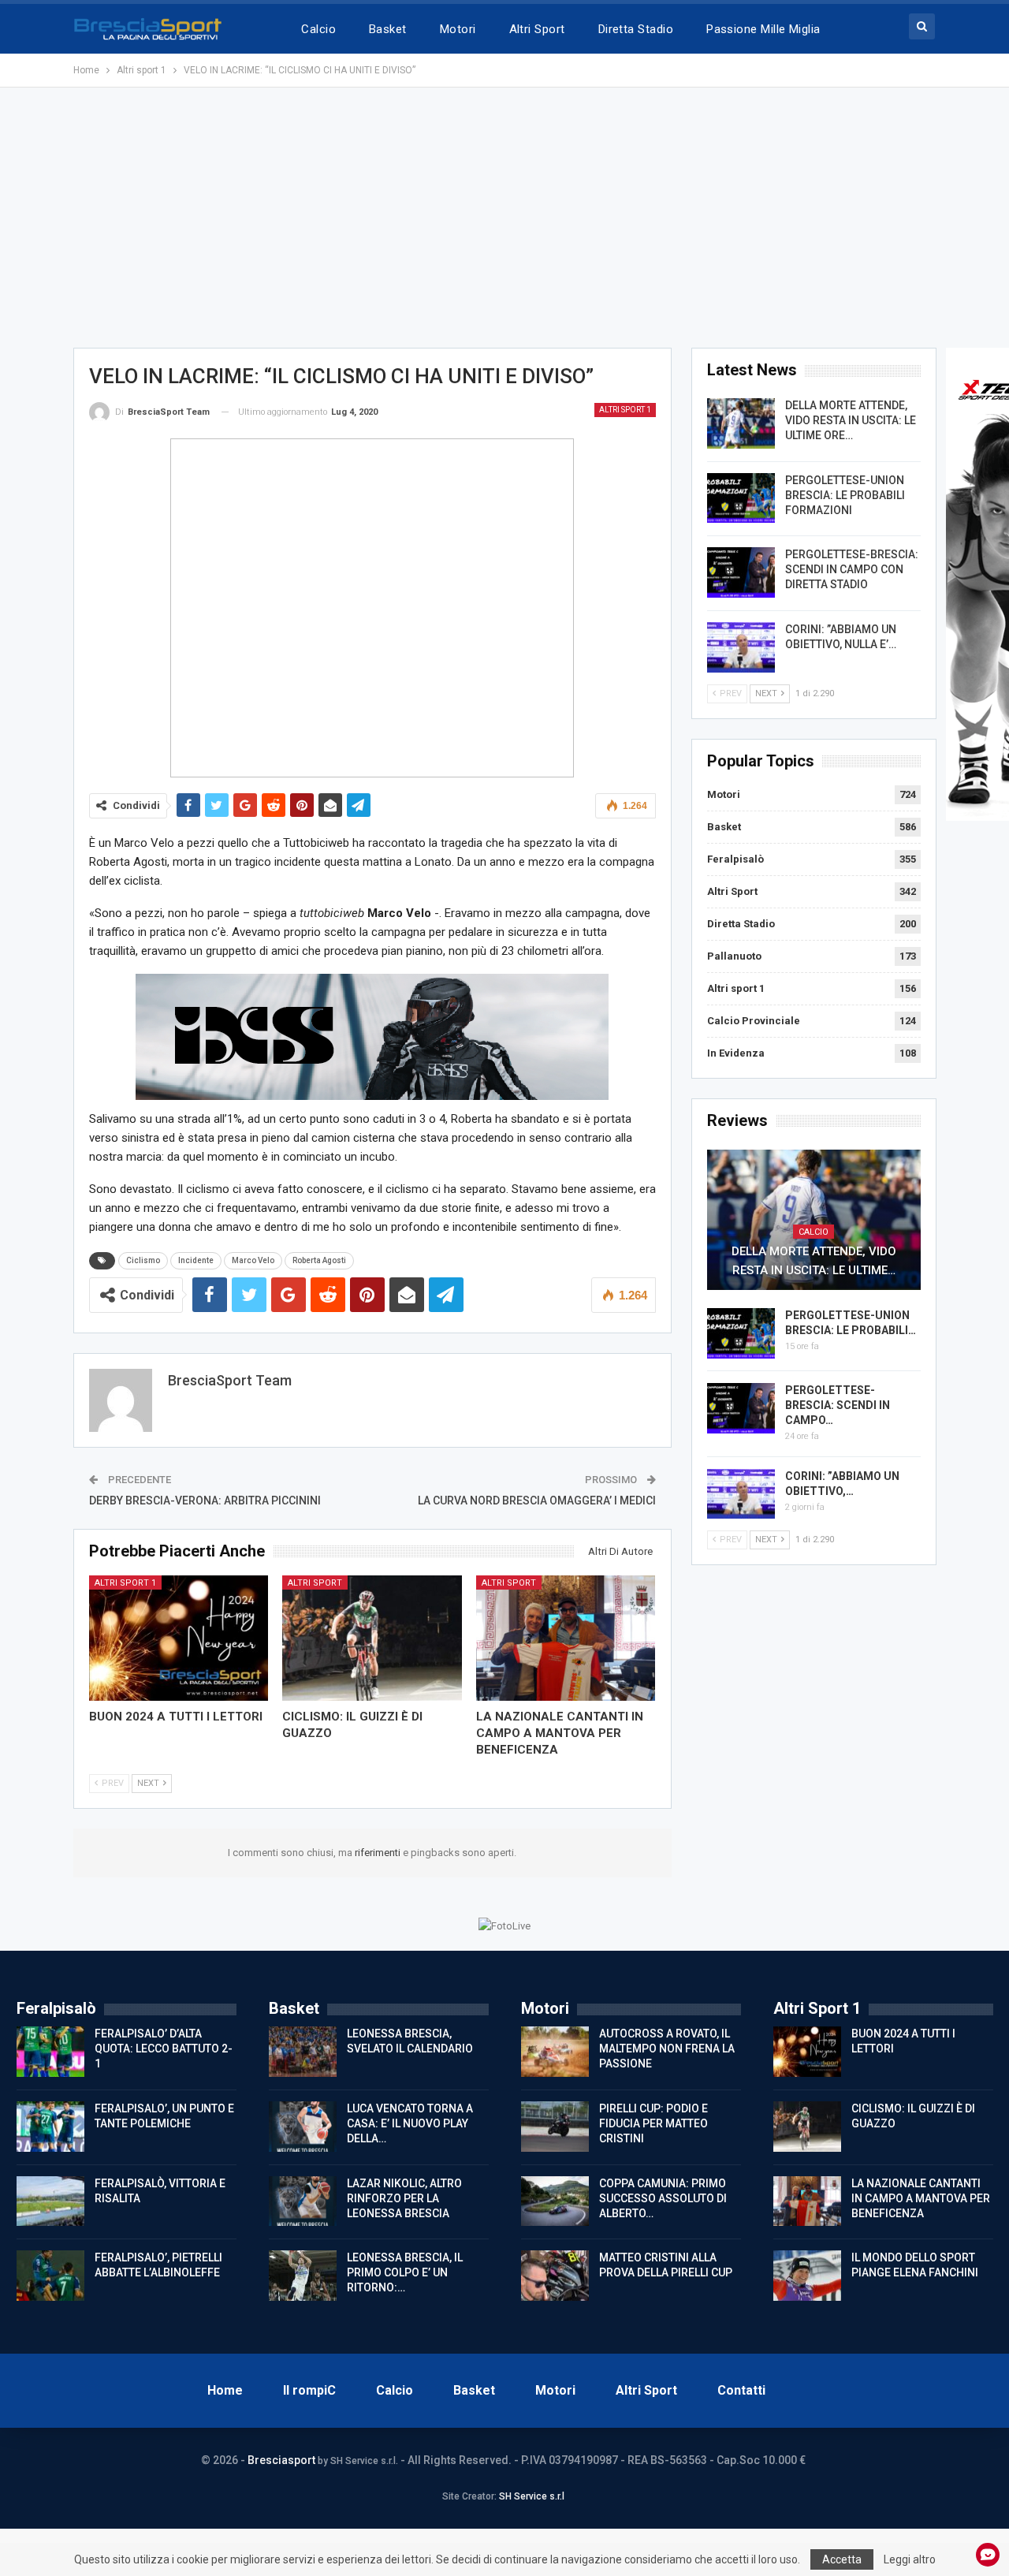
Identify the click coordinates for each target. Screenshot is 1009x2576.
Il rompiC (309, 2390)
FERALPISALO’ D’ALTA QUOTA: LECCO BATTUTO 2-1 (164, 2048)
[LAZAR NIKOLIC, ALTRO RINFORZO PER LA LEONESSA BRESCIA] (303, 2201)
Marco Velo (253, 1260)
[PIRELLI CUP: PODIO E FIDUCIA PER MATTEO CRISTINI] (555, 2127)
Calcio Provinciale (754, 1021)
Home (225, 2390)
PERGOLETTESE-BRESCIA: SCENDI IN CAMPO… (838, 1405)
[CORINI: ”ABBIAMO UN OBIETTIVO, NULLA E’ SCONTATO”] (741, 647)
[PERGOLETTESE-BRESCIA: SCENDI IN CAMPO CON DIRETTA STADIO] (741, 572)
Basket (388, 29)
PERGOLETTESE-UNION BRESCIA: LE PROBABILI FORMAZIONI (845, 495)
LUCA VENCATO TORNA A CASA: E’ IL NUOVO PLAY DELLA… (410, 2123)
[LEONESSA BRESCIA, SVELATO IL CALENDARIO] (303, 2052)
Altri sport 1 (625, 410)
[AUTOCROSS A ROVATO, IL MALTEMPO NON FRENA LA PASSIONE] (555, 2052)
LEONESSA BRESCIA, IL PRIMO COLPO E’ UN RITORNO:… (405, 2272)
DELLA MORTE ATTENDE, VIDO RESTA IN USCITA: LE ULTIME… (814, 1261)
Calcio (318, 29)
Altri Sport (537, 29)
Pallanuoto (734, 956)
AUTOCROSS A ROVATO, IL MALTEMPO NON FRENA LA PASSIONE (667, 2048)
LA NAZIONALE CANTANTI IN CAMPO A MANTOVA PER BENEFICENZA (921, 2198)
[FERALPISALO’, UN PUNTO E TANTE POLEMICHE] (50, 2127)
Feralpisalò (735, 859)
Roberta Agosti (319, 1260)
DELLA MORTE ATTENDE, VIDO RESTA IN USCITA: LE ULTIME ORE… (851, 420)
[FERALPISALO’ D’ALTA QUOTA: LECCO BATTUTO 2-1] (50, 2052)
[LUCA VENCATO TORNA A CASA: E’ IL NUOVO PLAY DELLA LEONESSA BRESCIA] (303, 2127)
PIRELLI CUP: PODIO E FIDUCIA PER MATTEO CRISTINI (653, 2123)
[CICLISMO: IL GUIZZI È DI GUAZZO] (372, 1638)
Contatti (741, 2390)
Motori (458, 29)
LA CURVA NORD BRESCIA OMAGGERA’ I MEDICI (537, 1500)
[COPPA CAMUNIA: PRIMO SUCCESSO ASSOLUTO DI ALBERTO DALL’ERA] (555, 2201)
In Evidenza (736, 1053)
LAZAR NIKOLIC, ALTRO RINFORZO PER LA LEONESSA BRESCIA (404, 2198)
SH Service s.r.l (532, 2496)
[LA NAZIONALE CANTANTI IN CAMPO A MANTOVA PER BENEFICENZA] (566, 1638)
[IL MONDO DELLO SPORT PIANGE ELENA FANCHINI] (807, 2276)
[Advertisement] (504, 218)
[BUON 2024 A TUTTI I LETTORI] (179, 1638)
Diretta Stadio (636, 29)
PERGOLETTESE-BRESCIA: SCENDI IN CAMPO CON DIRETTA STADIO (852, 569)
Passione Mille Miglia (763, 29)
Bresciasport (281, 2460)
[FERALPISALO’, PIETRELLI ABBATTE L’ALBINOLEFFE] (50, 2276)
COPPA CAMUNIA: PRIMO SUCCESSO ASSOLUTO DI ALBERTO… (663, 2198)
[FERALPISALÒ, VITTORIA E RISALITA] (50, 2201)
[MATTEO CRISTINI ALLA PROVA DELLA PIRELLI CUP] (555, 2276)
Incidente (196, 1260)
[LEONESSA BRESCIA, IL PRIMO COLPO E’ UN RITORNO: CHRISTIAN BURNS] (303, 2276)
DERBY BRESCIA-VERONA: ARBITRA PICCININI (205, 1500)
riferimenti (379, 1853)
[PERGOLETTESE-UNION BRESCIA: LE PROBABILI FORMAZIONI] (741, 498)
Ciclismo (143, 1260)
